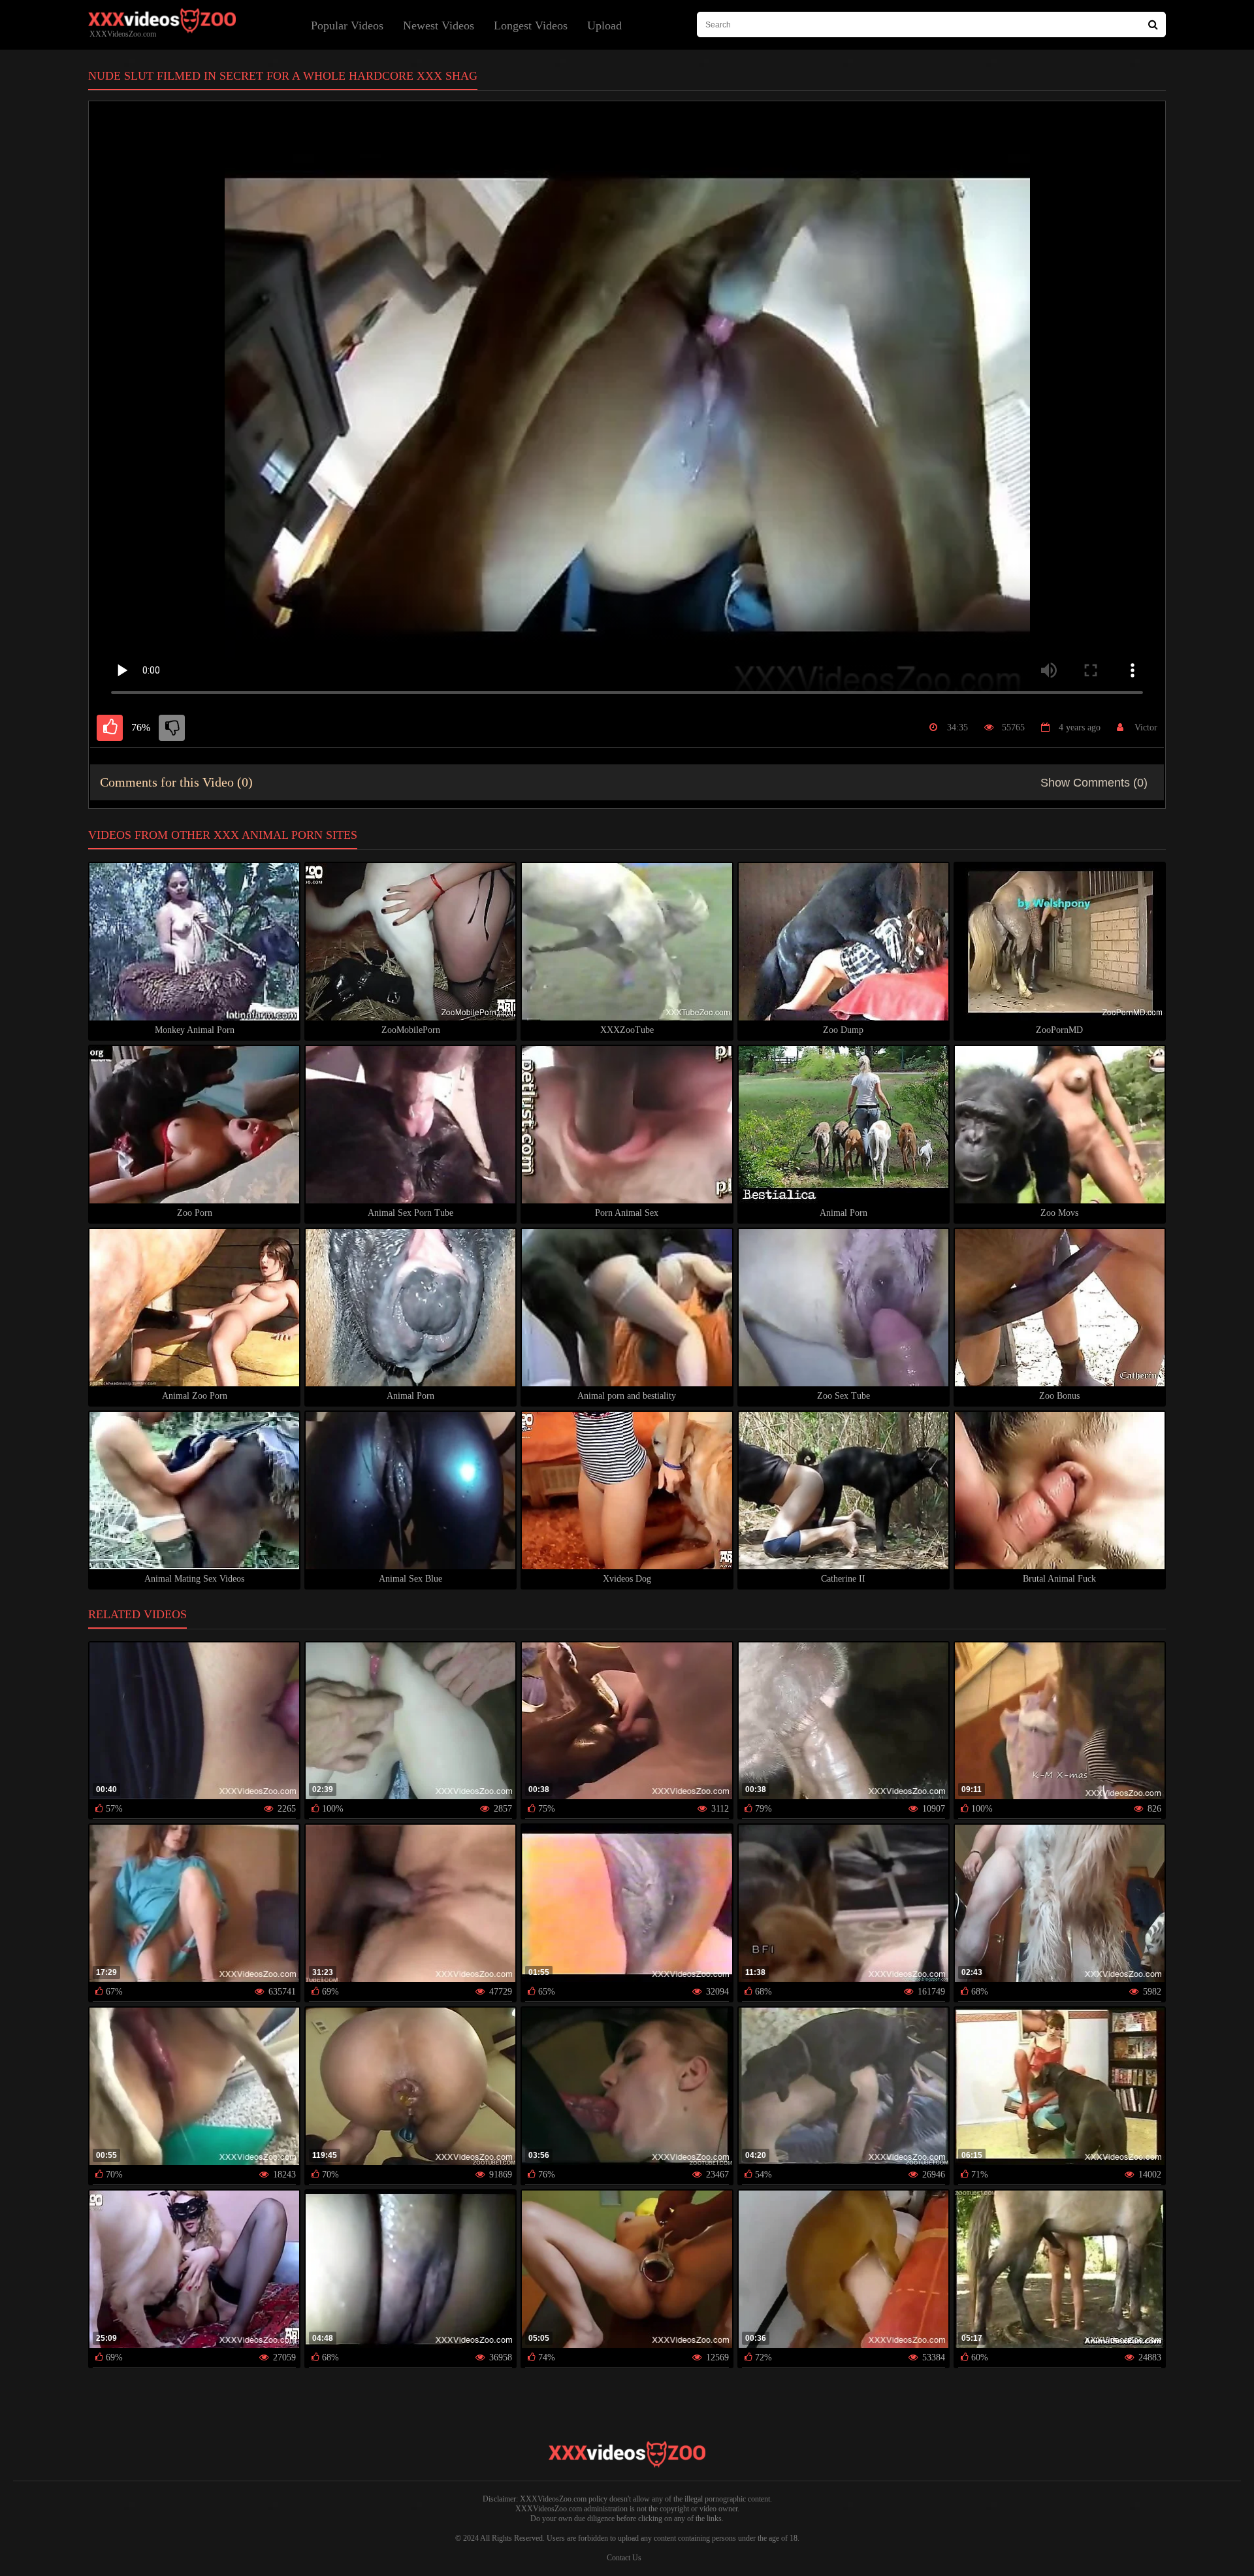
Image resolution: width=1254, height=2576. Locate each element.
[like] (110, 728)
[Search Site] (1153, 24)
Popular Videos (347, 25)
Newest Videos (439, 25)
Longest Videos (531, 25)
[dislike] (172, 728)
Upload (604, 25)
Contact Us (624, 2558)
